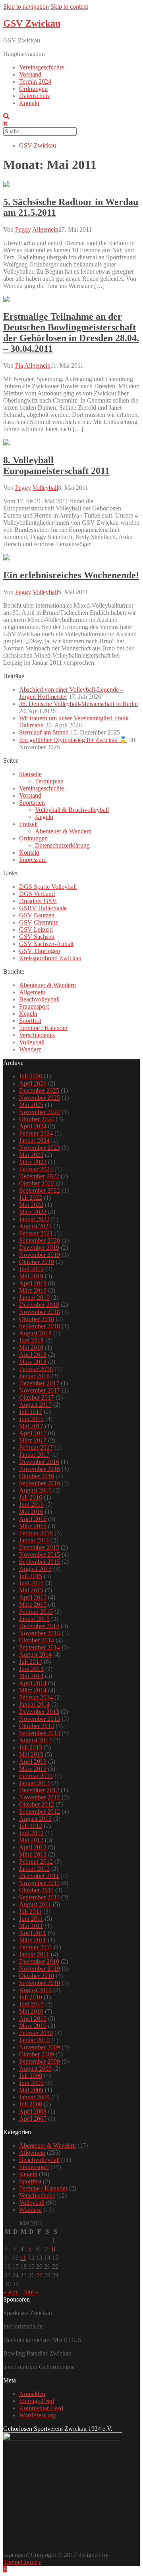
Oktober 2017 (37, 1397)
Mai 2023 (31, 1155)
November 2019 (40, 1255)
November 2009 (40, 2047)
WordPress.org (38, 2415)
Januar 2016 (34, 1540)
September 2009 (40, 2061)
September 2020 (40, 1240)
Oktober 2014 (37, 1640)
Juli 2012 (31, 1826)
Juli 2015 (31, 1576)
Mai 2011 (31, 1926)
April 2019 (33, 1283)
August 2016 (35, 1490)
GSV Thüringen (40, 951)
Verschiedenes (37, 1035)
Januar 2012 (34, 1869)
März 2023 (33, 1162)
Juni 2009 (31, 2083)
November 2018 (40, 1312)
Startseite (30, 774)
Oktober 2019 (37, 1262)
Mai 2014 (31, 1676)
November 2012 (40, 1797)
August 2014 (35, 1654)
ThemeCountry (22, 2562)
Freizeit (28, 824)
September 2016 (40, 1483)
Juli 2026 (31, 1076)
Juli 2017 (31, 1412)
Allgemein (45, 229)
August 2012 (35, 1819)
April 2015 (33, 1597)
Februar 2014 (36, 1697)
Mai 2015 (31, 1590)
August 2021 (35, 1226)
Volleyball (45, 488)
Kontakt (29, 103)
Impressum (33, 860)
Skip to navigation (26, 7)
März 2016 (33, 1526)
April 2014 (33, 1683)
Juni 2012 (31, 1833)
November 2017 (40, 1390)
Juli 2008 (31, 2104)
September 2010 (40, 1983)
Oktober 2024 (37, 1119)
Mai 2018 (31, 1347)
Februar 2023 (36, 1169)
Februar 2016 (36, 1533)
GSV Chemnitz (39, 922)
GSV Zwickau (32, 23)
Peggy (23, 229)
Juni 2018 (31, 1340)
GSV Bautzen (37, 915)
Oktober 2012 (37, 1804)
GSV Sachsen (37, 937)
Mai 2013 (31, 1754)
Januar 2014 (34, 1704)
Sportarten (32, 803)
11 (23, 2258)
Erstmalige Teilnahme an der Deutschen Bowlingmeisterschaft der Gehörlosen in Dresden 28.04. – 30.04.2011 (71, 333)
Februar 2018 (36, 1369)
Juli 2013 (31, 1747)
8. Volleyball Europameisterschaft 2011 (56, 465)
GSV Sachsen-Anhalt (46, 944)
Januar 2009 (34, 2097)
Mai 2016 (31, 1512)
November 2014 (40, 1633)
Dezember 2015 (39, 1547)
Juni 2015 (31, 1583)
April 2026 (33, 1083)
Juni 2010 (31, 2004)
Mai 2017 (31, 1426)
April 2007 (33, 2119)
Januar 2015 (34, 1619)
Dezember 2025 (39, 1090)
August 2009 (35, 2069)
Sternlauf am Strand (44, 732)
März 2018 (33, 1362)
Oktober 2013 (37, 1726)
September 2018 (40, 1326)
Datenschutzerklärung (62, 845)
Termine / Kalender (43, 1028)
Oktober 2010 (37, 1976)
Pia (19, 365)
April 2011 (33, 1933)
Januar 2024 (34, 1140)
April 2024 (33, 1126)
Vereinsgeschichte (42, 67)
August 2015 (35, 1569)
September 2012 (40, 1812)
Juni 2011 (31, 1919)
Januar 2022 (34, 1219)
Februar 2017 (36, 1447)
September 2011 (39, 1897)
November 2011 (39, 1883)
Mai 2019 (31, 1276)
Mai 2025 (31, 1105)
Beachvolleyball (39, 999)
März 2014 (33, 1690)
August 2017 (35, 1405)
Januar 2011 (34, 1954)
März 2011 (33, 1940)
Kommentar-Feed (41, 2408)
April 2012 (33, 1847)
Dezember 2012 (39, 1790)
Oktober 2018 (37, 1319)
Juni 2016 (31, 1505)
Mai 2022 (31, 1205)
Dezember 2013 (39, 1712)
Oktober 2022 (37, 1183)
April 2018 (33, 1355)
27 (39, 2275)
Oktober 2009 (37, 2054)
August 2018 (35, 1333)
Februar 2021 (36, 1233)
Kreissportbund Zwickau (50, 958)
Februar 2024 (36, 1133)
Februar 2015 (36, 1612)
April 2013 (33, 1762)
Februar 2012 (36, 1862)
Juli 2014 (31, 1662)
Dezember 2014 (39, 1626)
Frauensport (34, 1006)
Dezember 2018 (39, 1305)
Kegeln (44, 817)
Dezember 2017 (39, 1383)
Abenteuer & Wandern (63, 831)
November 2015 (40, 1555)
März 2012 (33, 1854)
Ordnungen (33, 89)
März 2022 (33, 1212)
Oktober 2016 (37, 1476)
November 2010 (40, 1969)
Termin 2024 (35, 82)
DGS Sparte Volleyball (48, 887)
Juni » (31, 2292)
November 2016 (40, 1469)
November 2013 (40, 1719)
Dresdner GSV (38, 901)
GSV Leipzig (36, 929)
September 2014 (40, 1647)
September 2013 (40, 1733)
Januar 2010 (34, 2040)
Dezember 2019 (39, 1248)
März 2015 (33, 1604)
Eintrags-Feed (37, 2401)
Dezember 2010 (39, 1961)
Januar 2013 (34, 1783)
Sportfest (30, 1021)
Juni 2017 (31, 1419)
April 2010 (33, 2019)
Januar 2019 (34, 1298)
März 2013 (33, 1769)
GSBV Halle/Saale (43, 908)
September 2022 (40, 1190)
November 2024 (40, 1112)
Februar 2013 (36, 1776)
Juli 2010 (31, 1997)
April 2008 (33, 2111)
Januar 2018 (34, 1376)
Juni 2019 (31, 1269)
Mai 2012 (31, 1840)
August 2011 (35, 1904)
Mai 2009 (31, 2090)
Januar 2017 (34, 1455)
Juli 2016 (31, 1497)
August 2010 (35, 1990)
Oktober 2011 (36, 1890)
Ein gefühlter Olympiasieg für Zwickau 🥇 (73, 740)
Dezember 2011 (39, 1876)
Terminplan (49, 781)
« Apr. (11, 2292)
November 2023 (40, 1148)
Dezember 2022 (39, 1176)
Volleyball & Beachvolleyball (72, 810)
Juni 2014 (31, 1669)
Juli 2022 (31, 1198)
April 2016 (33, 1519)
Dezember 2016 (39, 1462)
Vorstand (30, 74)
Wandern (30, 1049)
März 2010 (33, 2026)
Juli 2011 (30, 1911)
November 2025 (40, 1098)
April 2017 (33, 1433)
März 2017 (33, 1440)
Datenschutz (35, 96)
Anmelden (32, 2394)
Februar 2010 (36, 2033)
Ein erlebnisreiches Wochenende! (71, 575)
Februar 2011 (36, 1947)
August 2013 (35, 1740)
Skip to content (69, 7)
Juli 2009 (31, 2076)
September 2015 (40, 1562)
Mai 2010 (31, 2011)
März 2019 (33, 1290)
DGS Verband (37, 894)
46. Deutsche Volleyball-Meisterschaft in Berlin (78, 704)
